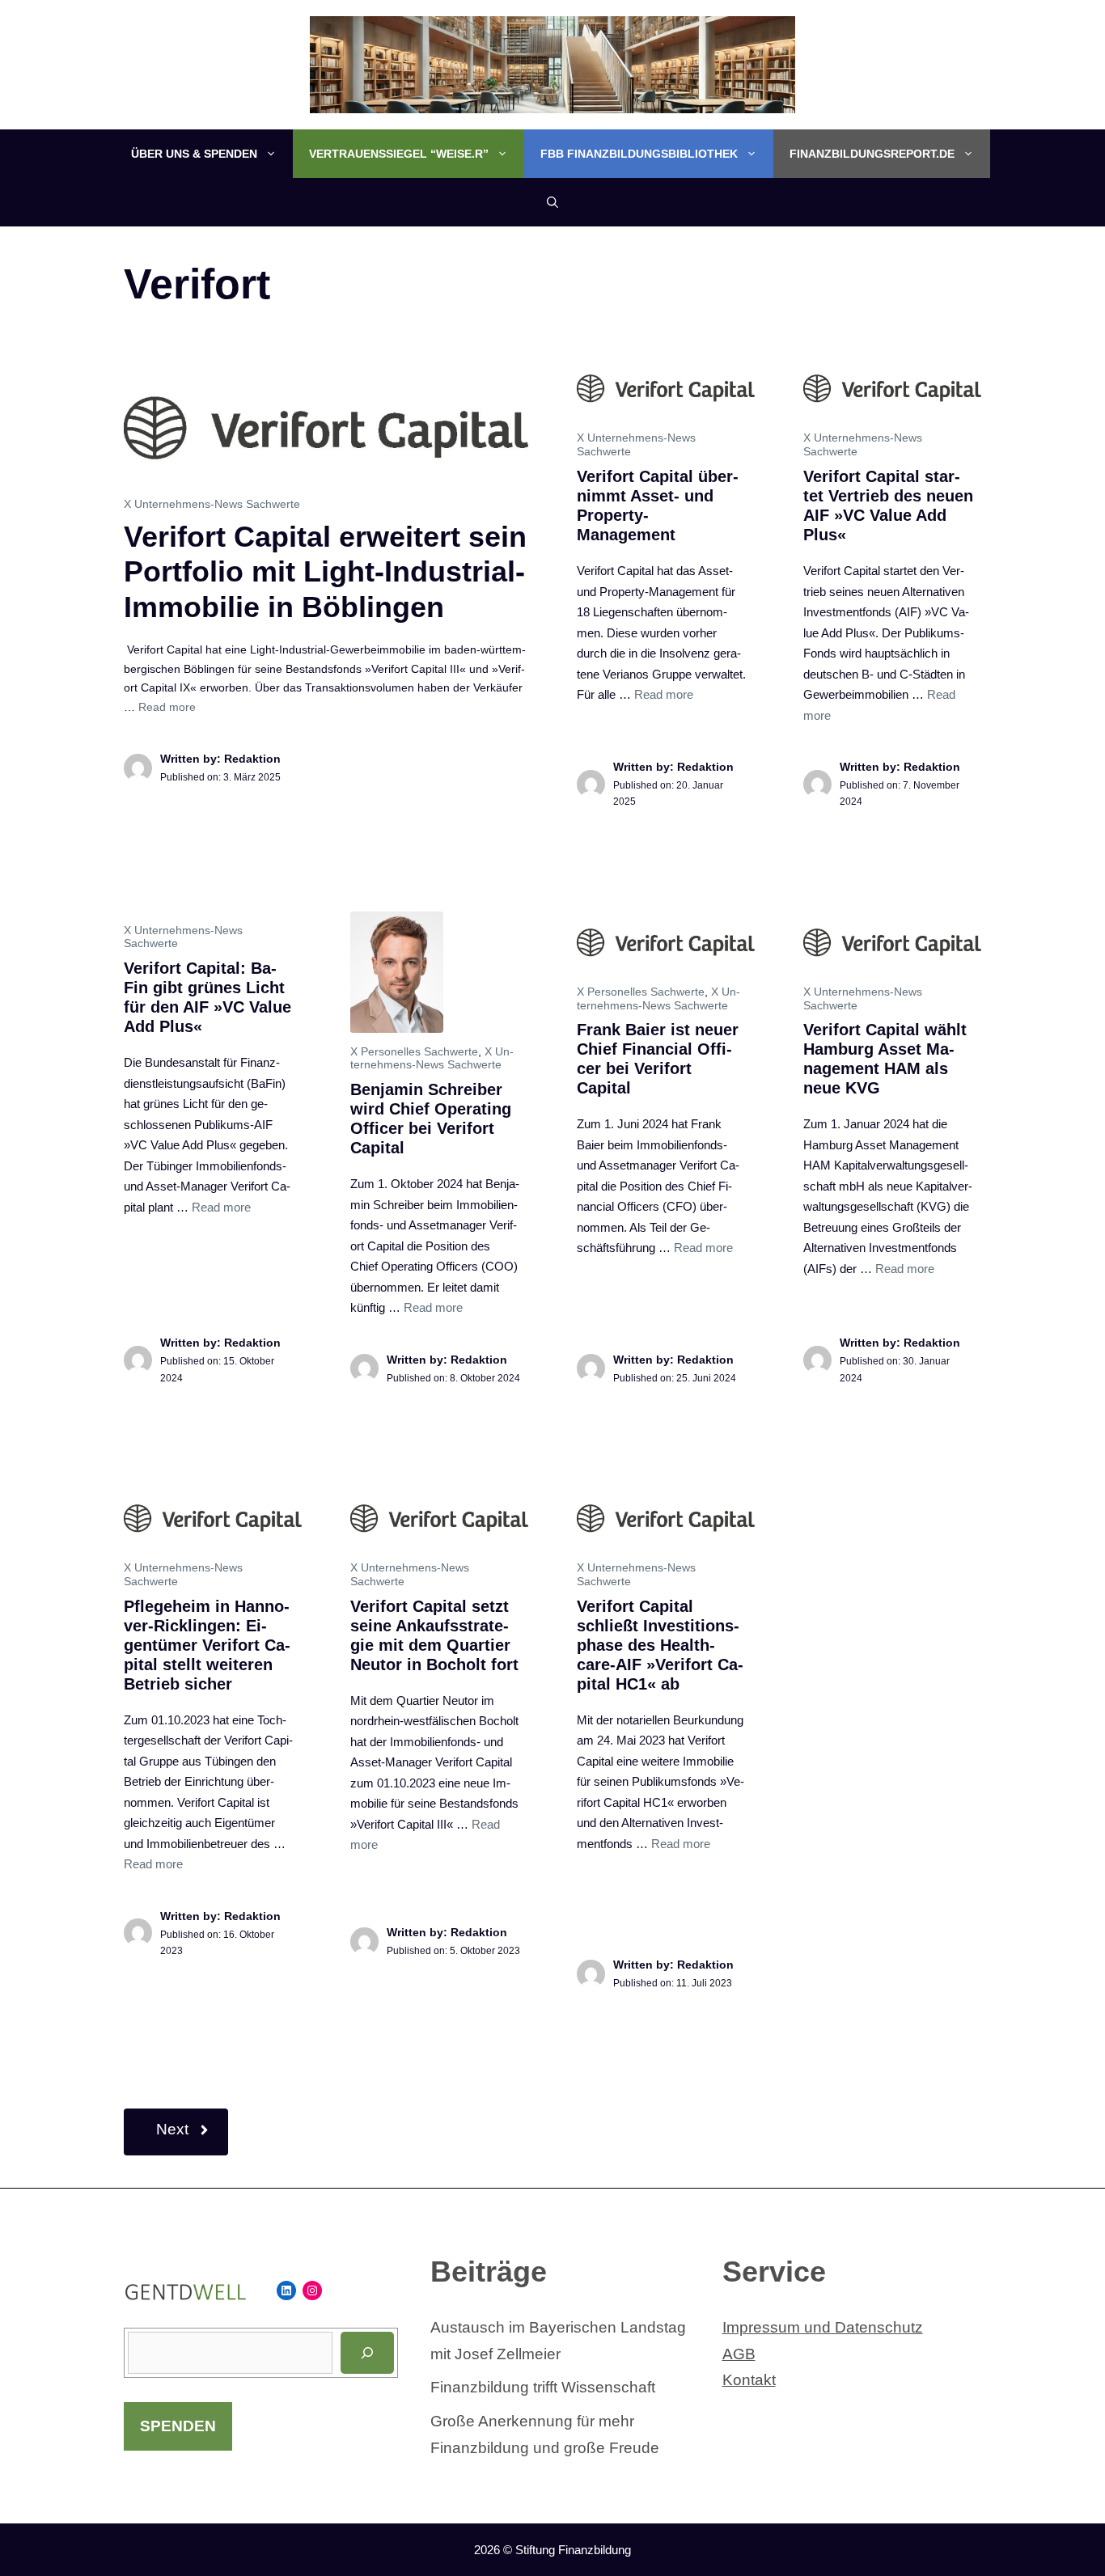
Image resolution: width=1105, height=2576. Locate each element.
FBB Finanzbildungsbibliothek (639, 154)
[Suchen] (367, 2353)
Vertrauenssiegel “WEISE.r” (399, 154)
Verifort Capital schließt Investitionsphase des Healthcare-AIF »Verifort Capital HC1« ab (660, 1645)
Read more (167, 707)
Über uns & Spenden (194, 154)
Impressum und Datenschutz (823, 2327)
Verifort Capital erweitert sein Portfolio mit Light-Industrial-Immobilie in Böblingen (325, 571)
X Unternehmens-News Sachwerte (212, 504)
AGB (739, 2354)
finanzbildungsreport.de (872, 154)
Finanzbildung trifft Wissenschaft (543, 2387)
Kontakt (749, 2380)
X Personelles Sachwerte (414, 1051)
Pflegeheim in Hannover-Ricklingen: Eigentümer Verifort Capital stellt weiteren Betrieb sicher (207, 1645)
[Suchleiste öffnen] (552, 202)
